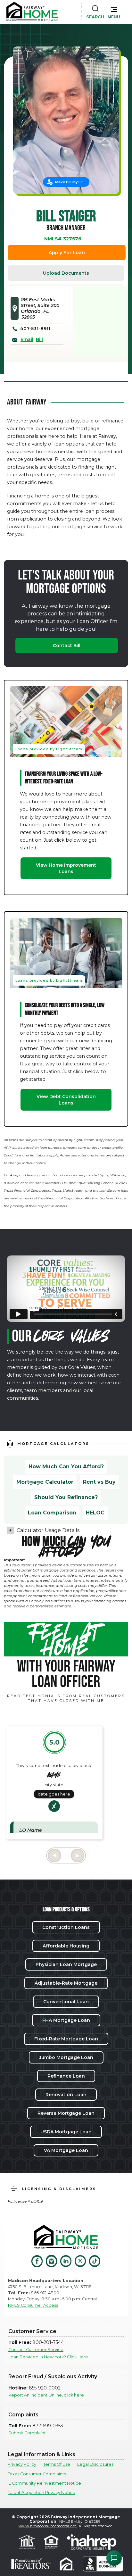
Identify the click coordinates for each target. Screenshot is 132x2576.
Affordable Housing (66, 1946)
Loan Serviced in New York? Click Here (48, 2357)
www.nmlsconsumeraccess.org (48, 2526)
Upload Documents (66, 273)
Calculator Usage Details (48, 1530)
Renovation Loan (66, 2095)
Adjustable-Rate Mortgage (66, 1983)
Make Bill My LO (69, 182)
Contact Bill (67, 646)
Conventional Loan (66, 2002)
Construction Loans (66, 1927)
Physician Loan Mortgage (66, 1964)
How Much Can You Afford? (66, 1467)
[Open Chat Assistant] (114, 2558)
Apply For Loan (67, 253)
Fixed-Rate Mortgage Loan (66, 2039)
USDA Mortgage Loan (66, 2132)
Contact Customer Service (36, 2350)
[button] (114, 12)
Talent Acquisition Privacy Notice (41, 2493)
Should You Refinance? (66, 1497)
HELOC (95, 1513)
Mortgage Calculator (45, 1482)
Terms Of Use (57, 2464)
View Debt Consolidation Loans (66, 1100)
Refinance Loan (66, 2076)
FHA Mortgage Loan (66, 2020)
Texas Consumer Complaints (37, 2474)
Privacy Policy (22, 2464)
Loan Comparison (52, 1513)
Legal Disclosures (95, 2464)
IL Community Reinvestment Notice (44, 2483)
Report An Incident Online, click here (46, 2395)
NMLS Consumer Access (33, 2305)
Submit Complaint (27, 2433)
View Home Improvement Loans (66, 868)
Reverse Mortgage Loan (66, 2113)
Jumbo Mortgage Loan (66, 2057)
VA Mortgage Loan (66, 2150)
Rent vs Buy (99, 1482)
